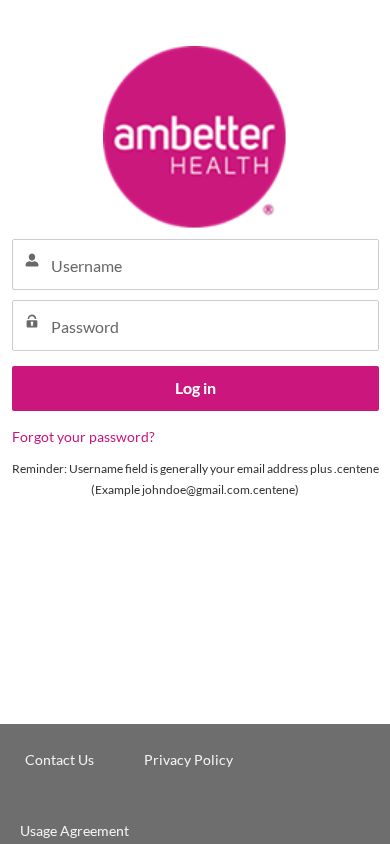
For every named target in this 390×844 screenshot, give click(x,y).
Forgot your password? (83, 436)
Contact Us (59, 759)
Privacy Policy (188, 759)
